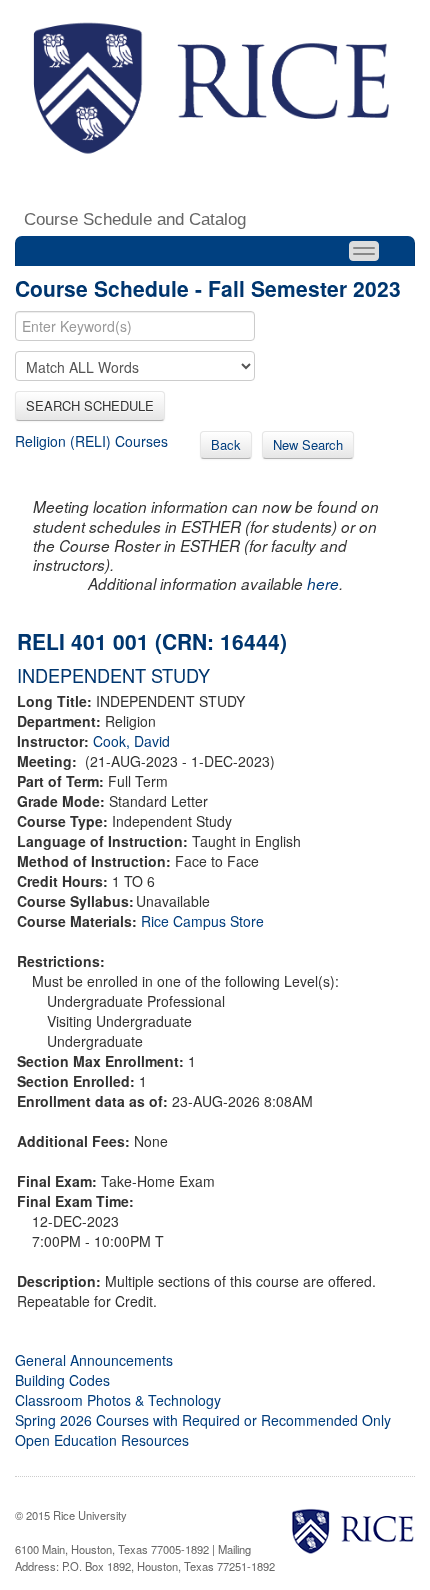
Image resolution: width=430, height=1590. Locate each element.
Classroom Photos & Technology (118, 1400)
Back (226, 444)
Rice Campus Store (202, 921)
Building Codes (62, 1380)
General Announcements (94, 1360)
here (323, 583)
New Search (308, 444)
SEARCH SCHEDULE (90, 405)
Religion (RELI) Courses (91, 441)
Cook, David (131, 741)
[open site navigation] (364, 251)
